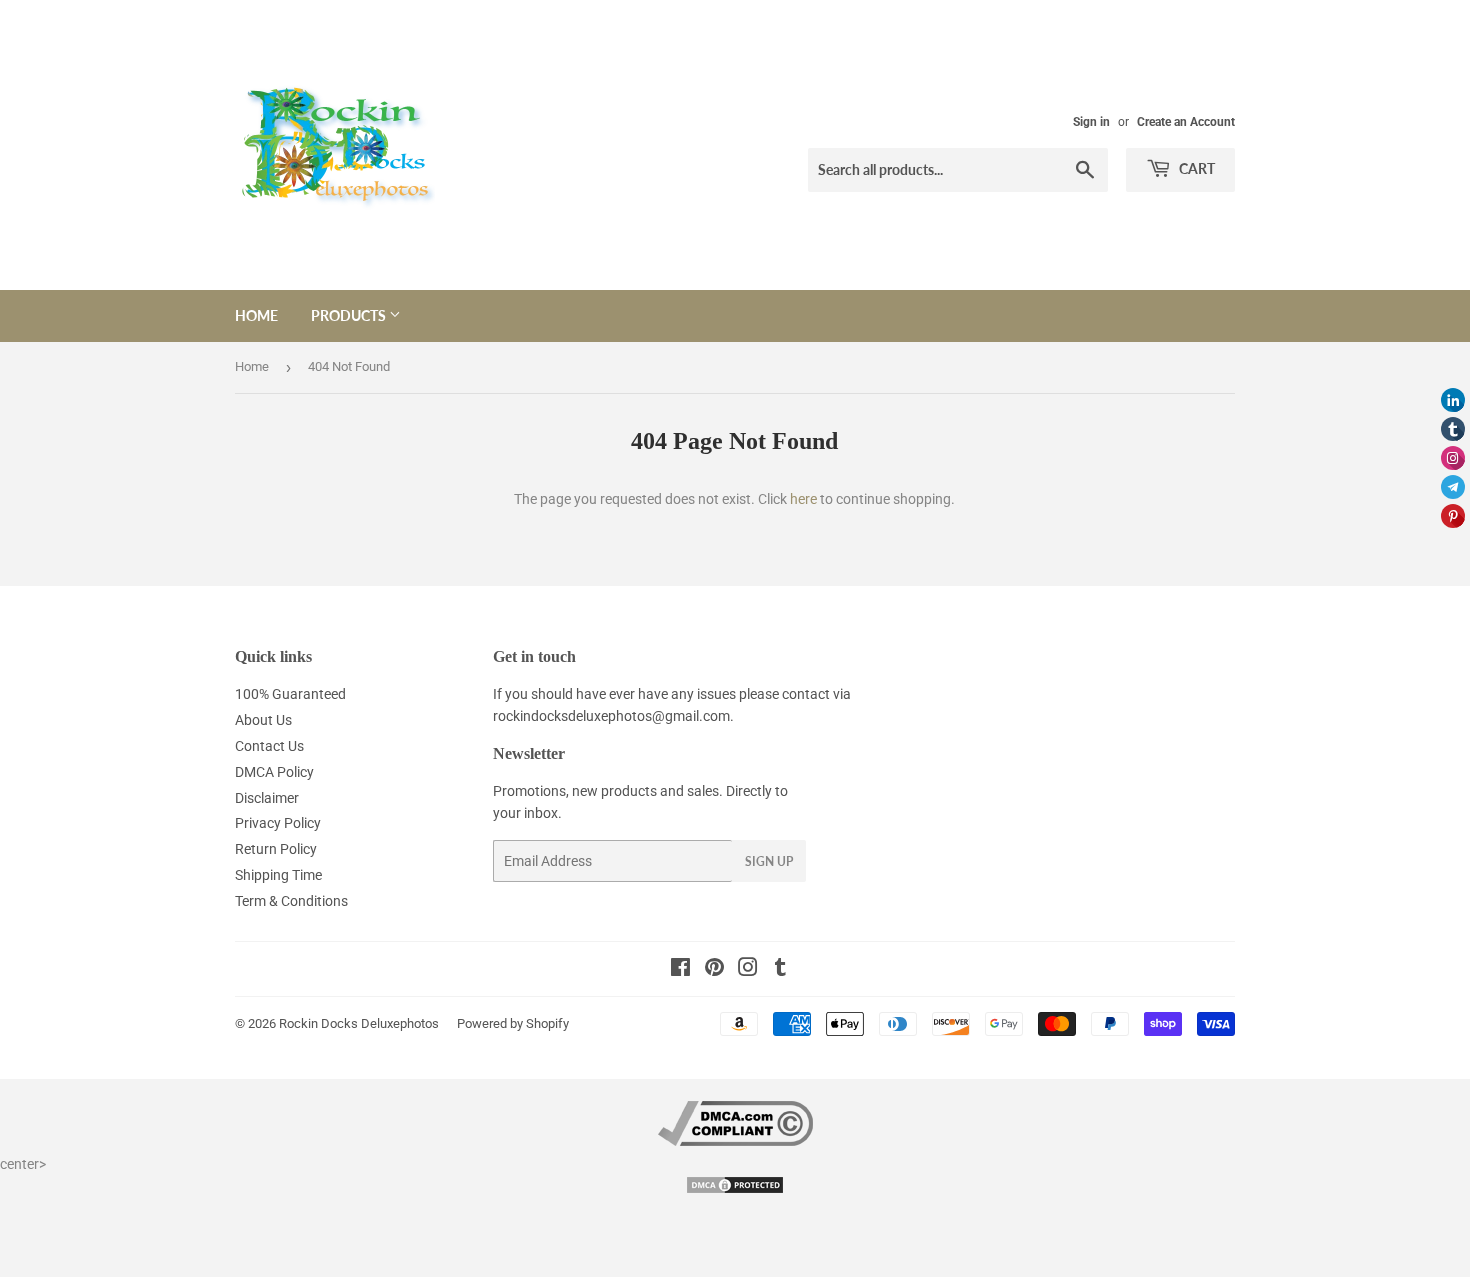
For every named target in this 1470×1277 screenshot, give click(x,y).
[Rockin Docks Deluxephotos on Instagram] (748, 970)
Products (350, 315)
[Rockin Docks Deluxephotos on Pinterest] (714, 970)
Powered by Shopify (513, 1023)
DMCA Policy (274, 772)
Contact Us (269, 746)
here (803, 499)
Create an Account (1186, 122)
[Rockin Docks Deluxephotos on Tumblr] (780, 970)
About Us (263, 720)
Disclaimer (267, 798)
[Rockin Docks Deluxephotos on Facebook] (680, 970)
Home (256, 315)
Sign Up (769, 861)
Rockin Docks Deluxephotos (359, 1023)
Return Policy (276, 849)
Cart (1195, 168)
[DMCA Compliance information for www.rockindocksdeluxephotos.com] (735, 1141)
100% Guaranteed (290, 694)
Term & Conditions (291, 901)
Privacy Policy (278, 823)
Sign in (1091, 122)
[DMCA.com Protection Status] (735, 1190)
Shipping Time (278, 875)
